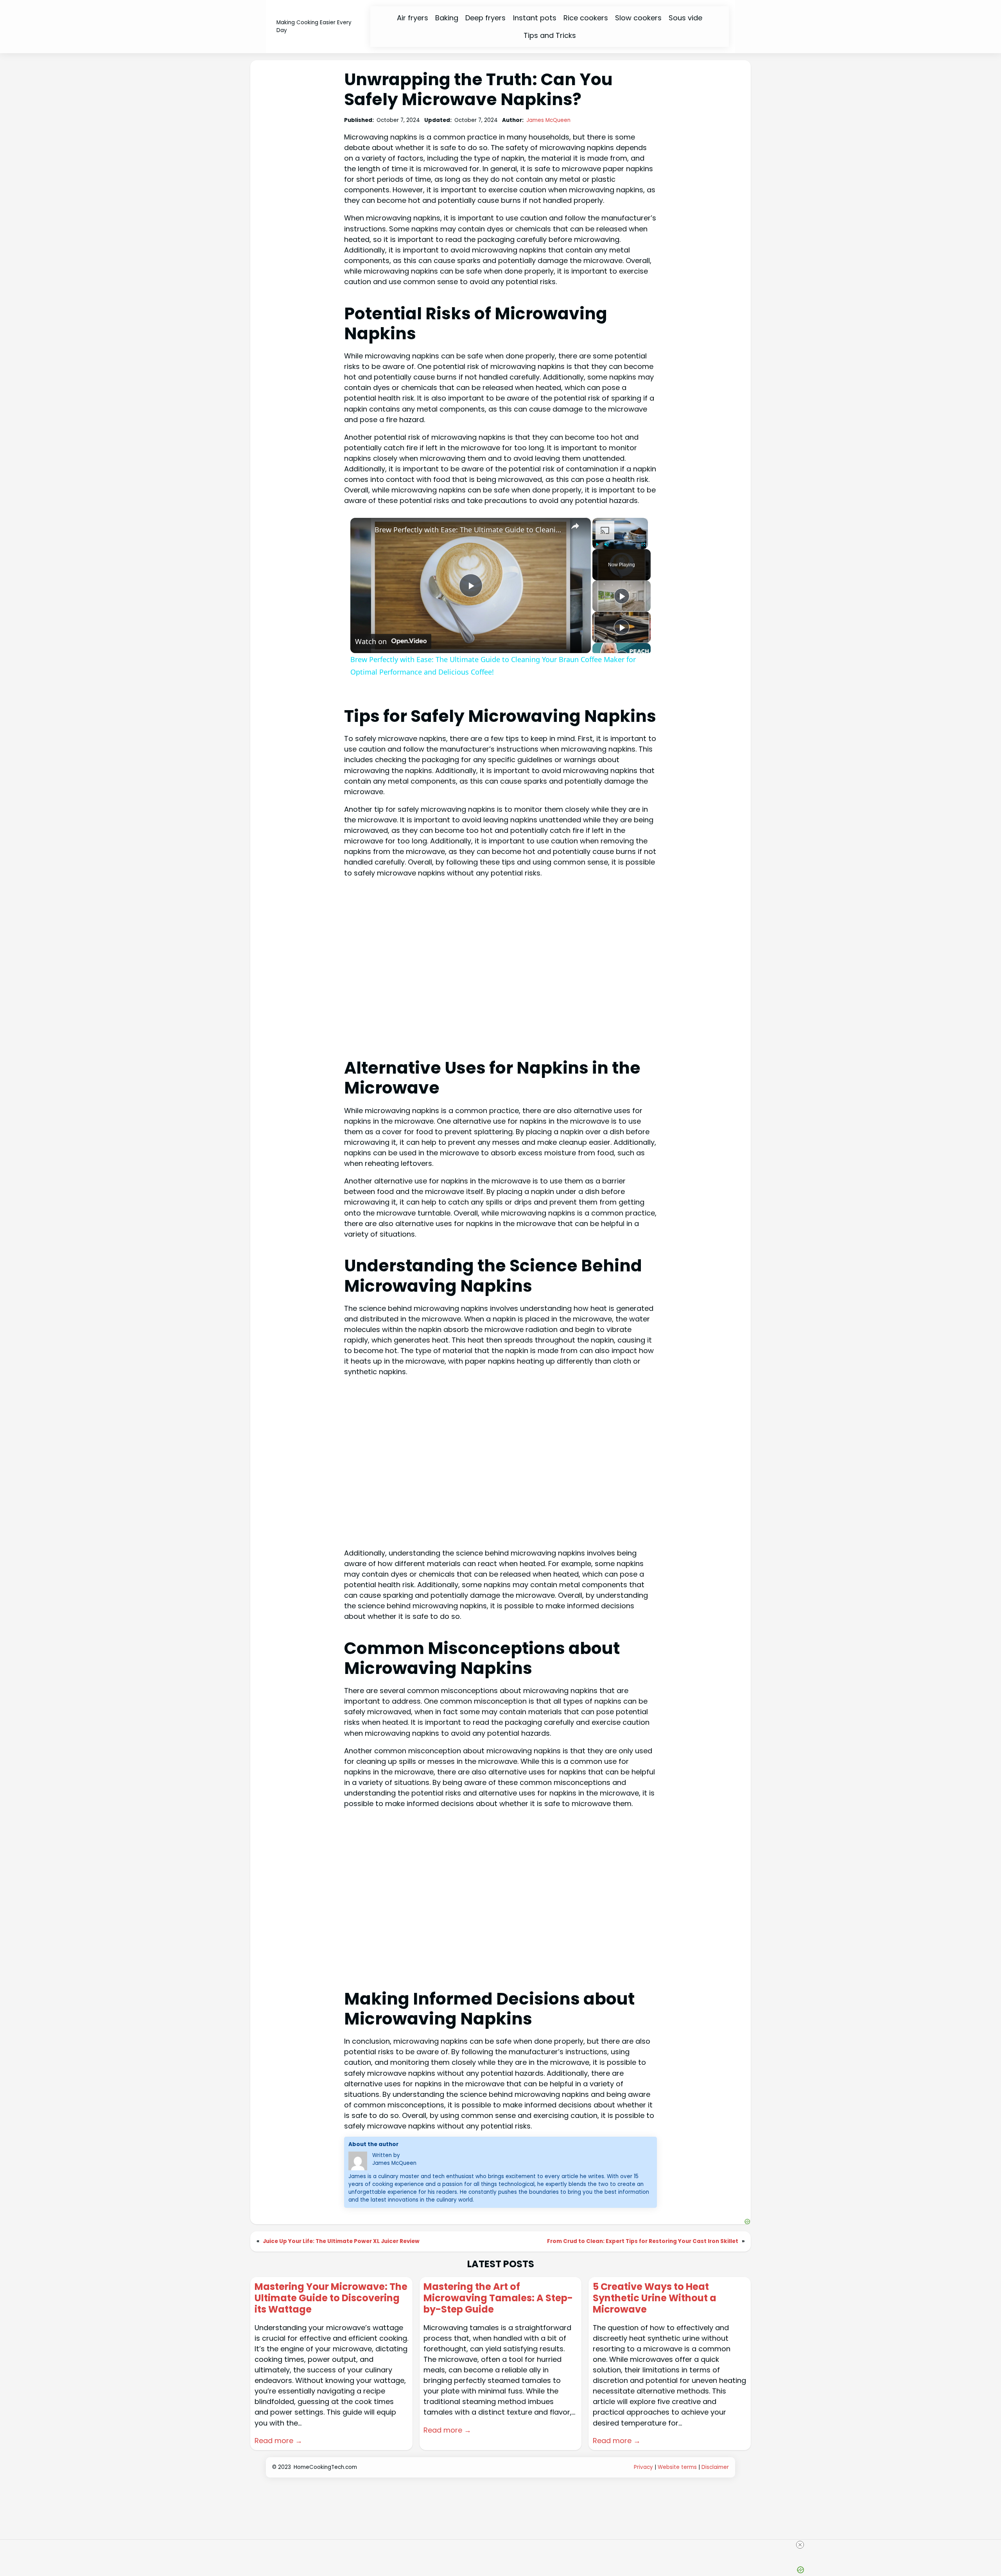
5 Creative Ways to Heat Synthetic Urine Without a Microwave (655, 2298)
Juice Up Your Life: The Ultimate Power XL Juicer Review (341, 2241)
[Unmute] (606, 544)
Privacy (643, 2467)
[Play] (597, 544)
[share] (575, 526)
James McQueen (548, 120)
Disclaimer (715, 2467)
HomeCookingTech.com (325, 2467)
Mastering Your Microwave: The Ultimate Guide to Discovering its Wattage (331, 2298)
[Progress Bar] (620, 539)
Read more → (278, 2441)
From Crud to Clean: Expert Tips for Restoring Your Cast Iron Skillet (643, 2241)
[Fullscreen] (643, 544)
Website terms (677, 2467)
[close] (504, 2545)
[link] (363, 530)
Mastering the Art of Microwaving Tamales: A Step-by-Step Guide (498, 2298)
